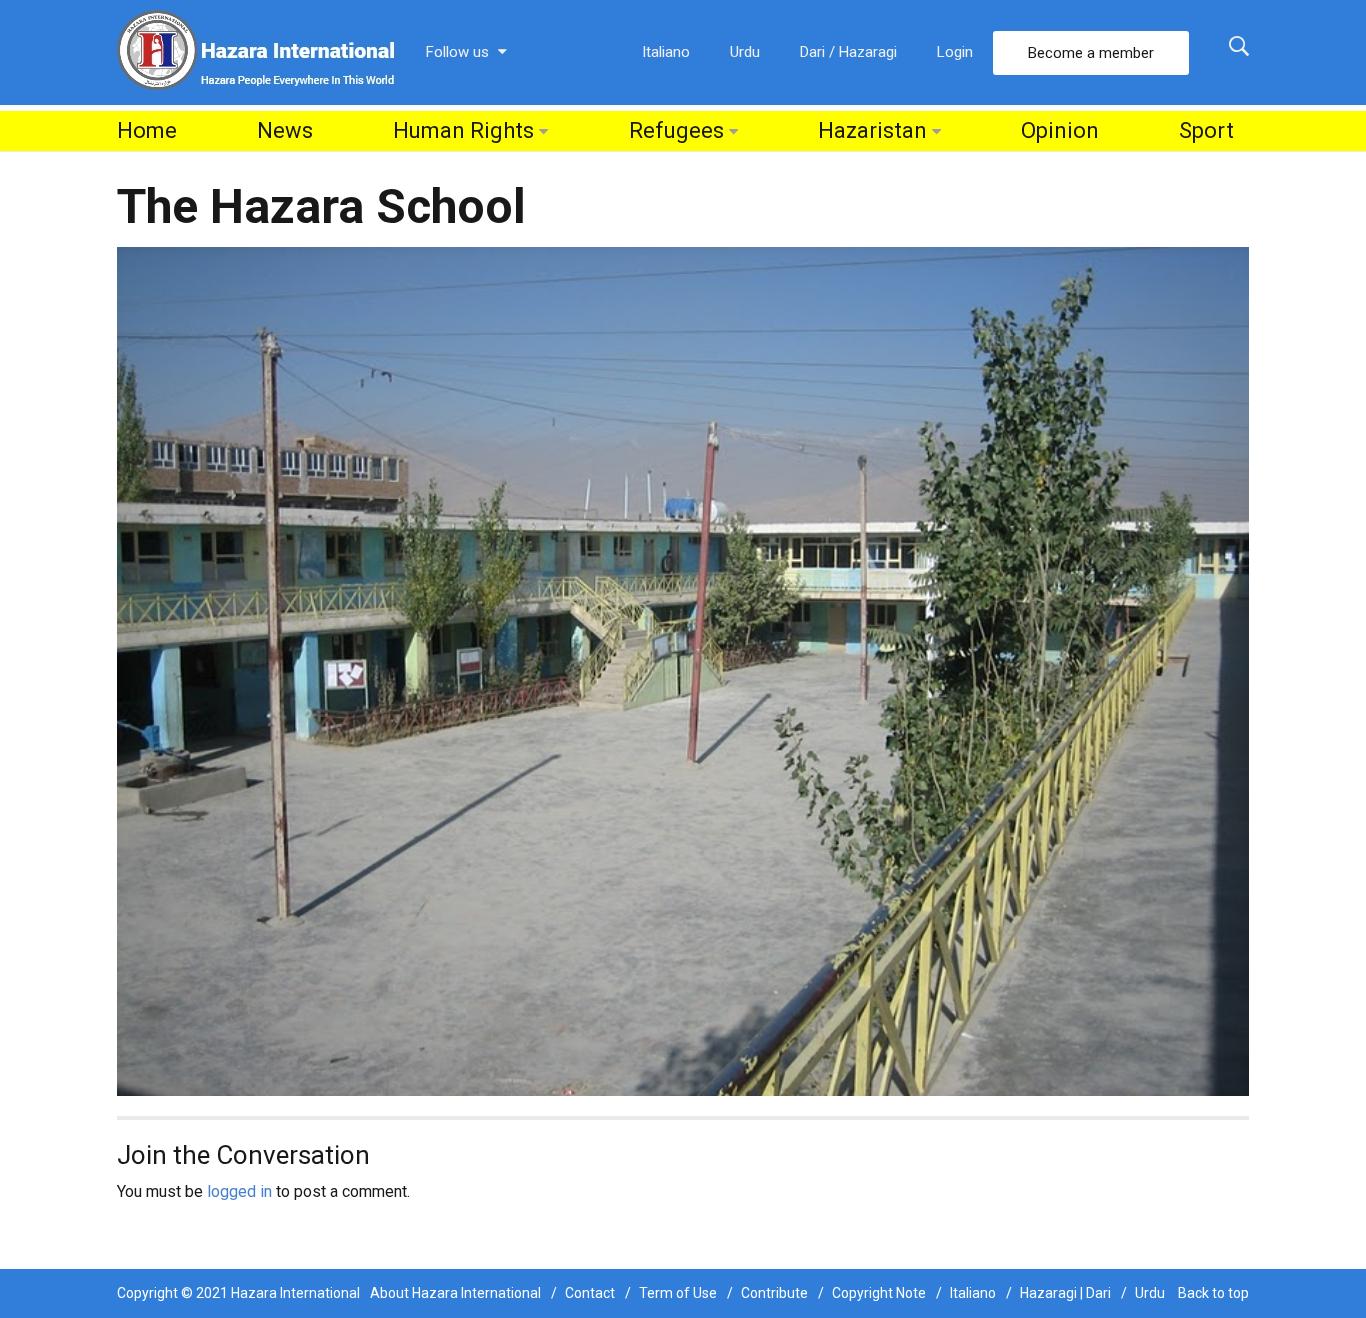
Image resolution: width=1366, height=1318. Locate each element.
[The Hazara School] (683, 670)
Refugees (676, 130)
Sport (1206, 130)
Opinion (1060, 130)
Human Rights (463, 130)
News (285, 130)
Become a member (1091, 53)
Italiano (666, 52)
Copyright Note (879, 1293)
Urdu (745, 52)
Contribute (774, 1293)
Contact (590, 1293)
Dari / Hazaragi (848, 52)
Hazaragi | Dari (1065, 1293)
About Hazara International (455, 1293)
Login (955, 52)
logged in (239, 1191)
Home (147, 130)
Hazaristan (872, 130)
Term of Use (678, 1293)
